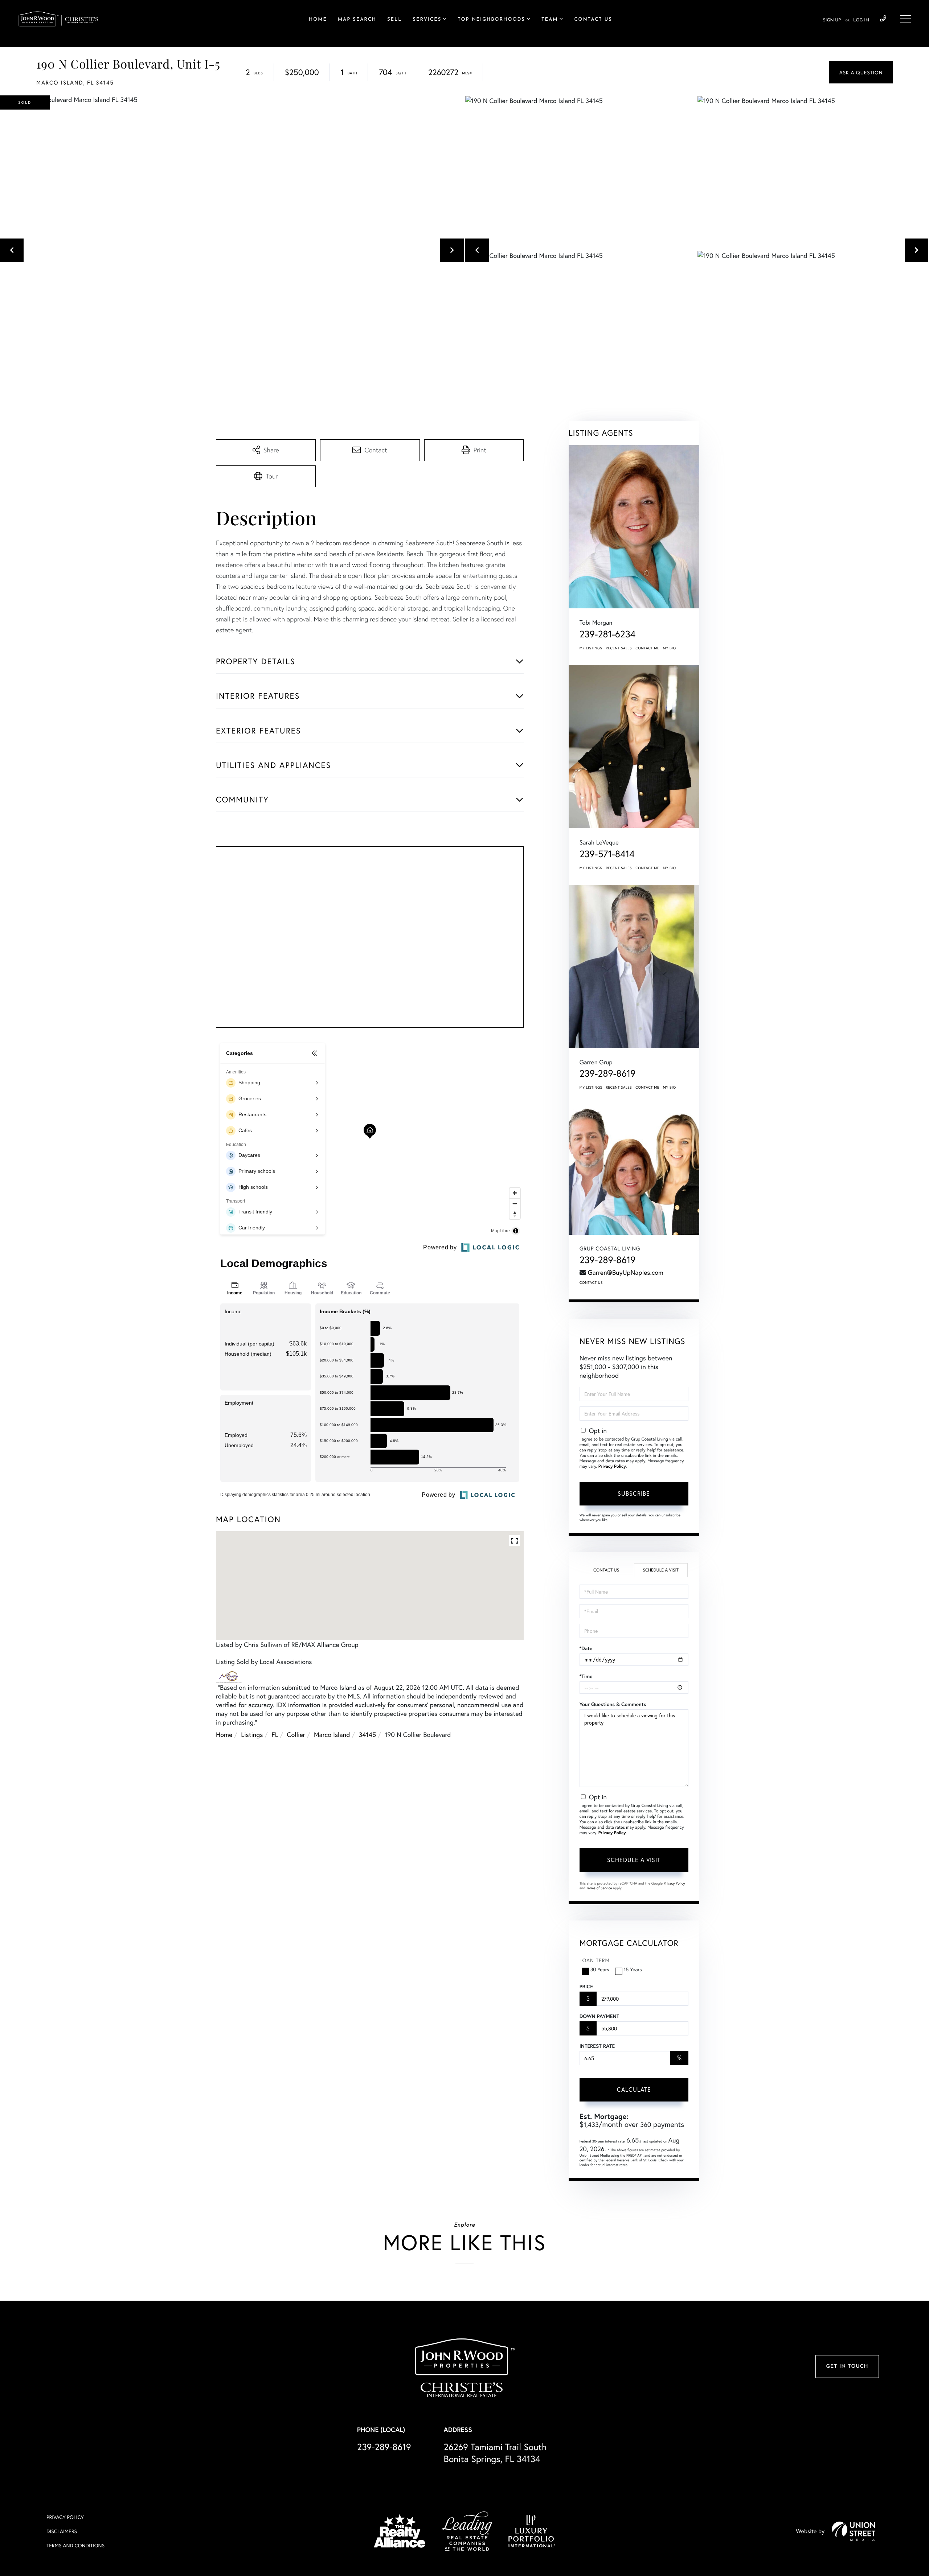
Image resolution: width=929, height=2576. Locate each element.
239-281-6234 (608, 634)
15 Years (633, 1969)
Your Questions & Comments (613, 1704)
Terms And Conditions (75, 2545)
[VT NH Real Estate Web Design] (854, 2531)
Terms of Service (599, 1888)
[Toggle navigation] (905, 19)
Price (586, 1987)
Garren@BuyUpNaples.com (626, 1272)
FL (275, 1734)
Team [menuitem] (550, 20)
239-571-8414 (607, 854)
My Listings (591, 648)
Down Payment (599, 2016)
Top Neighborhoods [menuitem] (491, 20)
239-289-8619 (883, 19)
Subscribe (634, 1493)
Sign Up (832, 20)
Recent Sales (619, 648)
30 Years (600, 1969)
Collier (296, 1734)
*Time (586, 1676)
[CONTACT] (861, 72)
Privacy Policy (612, 1466)
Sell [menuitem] (394, 20)
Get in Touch (847, 2367)
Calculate (634, 2089)
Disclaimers (62, 2531)
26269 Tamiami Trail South (495, 2453)
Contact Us (591, 1283)
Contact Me (647, 648)
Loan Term (595, 1960)
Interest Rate (597, 2046)
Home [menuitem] (318, 20)
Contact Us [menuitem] (593, 20)
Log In (861, 20)
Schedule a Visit (661, 1570)
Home (224, 1734)
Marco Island (332, 1734)
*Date (586, 1648)
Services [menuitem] (427, 20)
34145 (367, 1734)
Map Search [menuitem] (357, 20)
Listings (252, 1734)
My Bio (670, 648)
